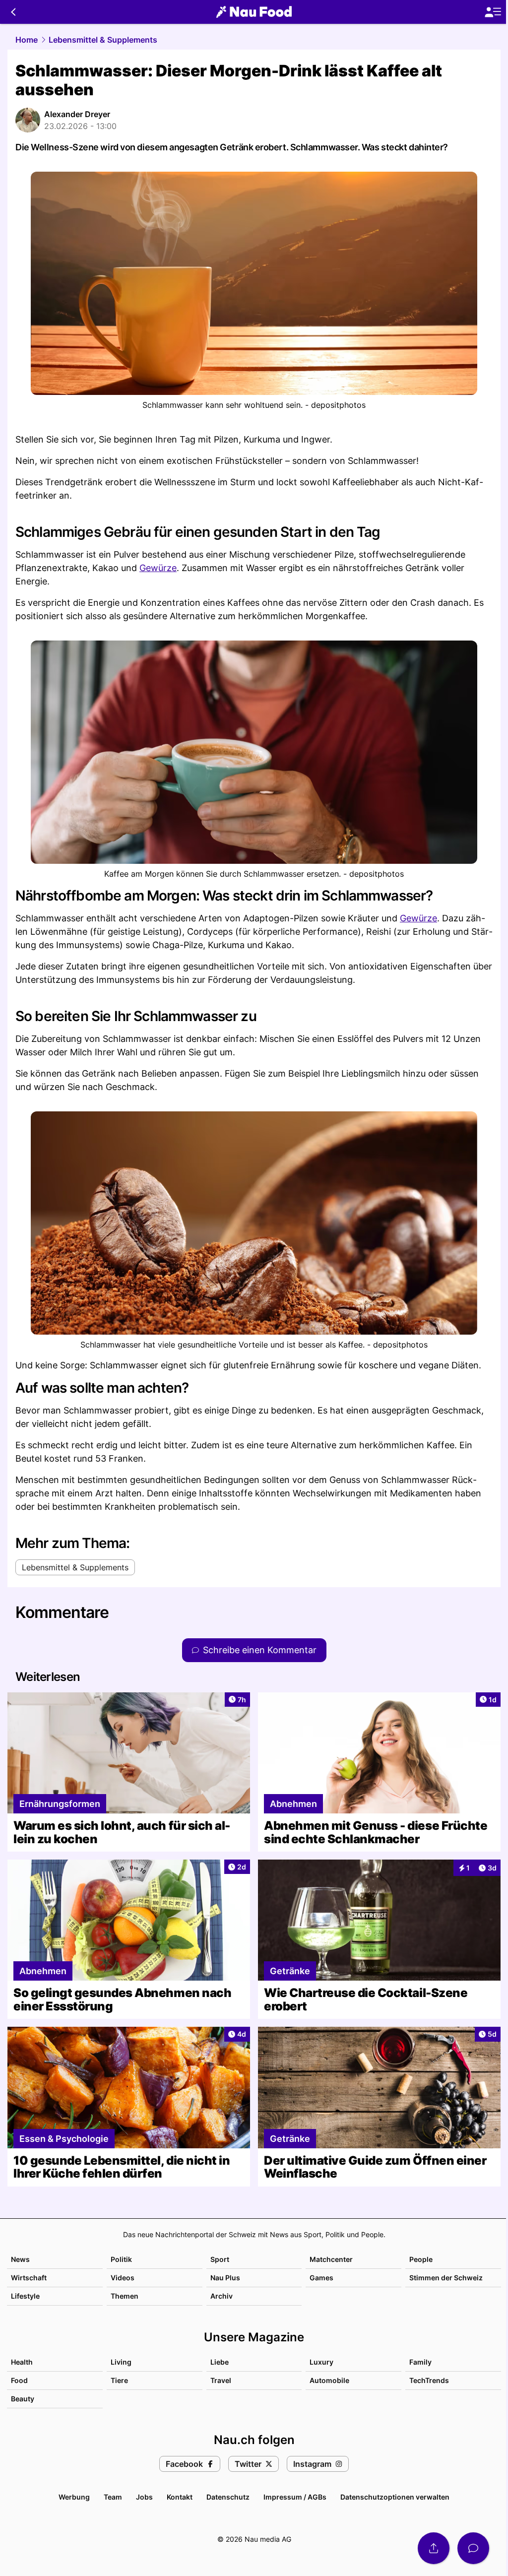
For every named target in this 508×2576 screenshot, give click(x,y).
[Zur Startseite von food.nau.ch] (254, 12)
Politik (121, 2259)
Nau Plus (225, 2278)
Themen (125, 2296)
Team (113, 2497)
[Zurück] (13, 12)
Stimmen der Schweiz (446, 2278)
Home (27, 40)
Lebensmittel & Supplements (103, 40)
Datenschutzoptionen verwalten (395, 2497)
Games (321, 2278)
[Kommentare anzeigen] (473, 2548)
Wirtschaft (29, 2278)
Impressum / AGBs (295, 2497)
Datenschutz (228, 2497)
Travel (221, 2380)
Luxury (321, 2362)
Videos (123, 2278)
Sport (220, 2259)
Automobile (329, 2380)
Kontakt (180, 2497)
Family (420, 2362)
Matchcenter (331, 2259)
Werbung (74, 2497)
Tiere (119, 2380)
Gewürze (158, 568)
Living (121, 2362)
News (20, 2259)
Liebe (220, 2362)
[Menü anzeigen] (493, 12)
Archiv (222, 2296)
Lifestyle (25, 2296)
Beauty (23, 2399)
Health (22, 2362)
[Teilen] (434, 2548)
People (421, 2259)
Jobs (144, 2497)
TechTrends (429, 2380)
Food (19, 2380)
